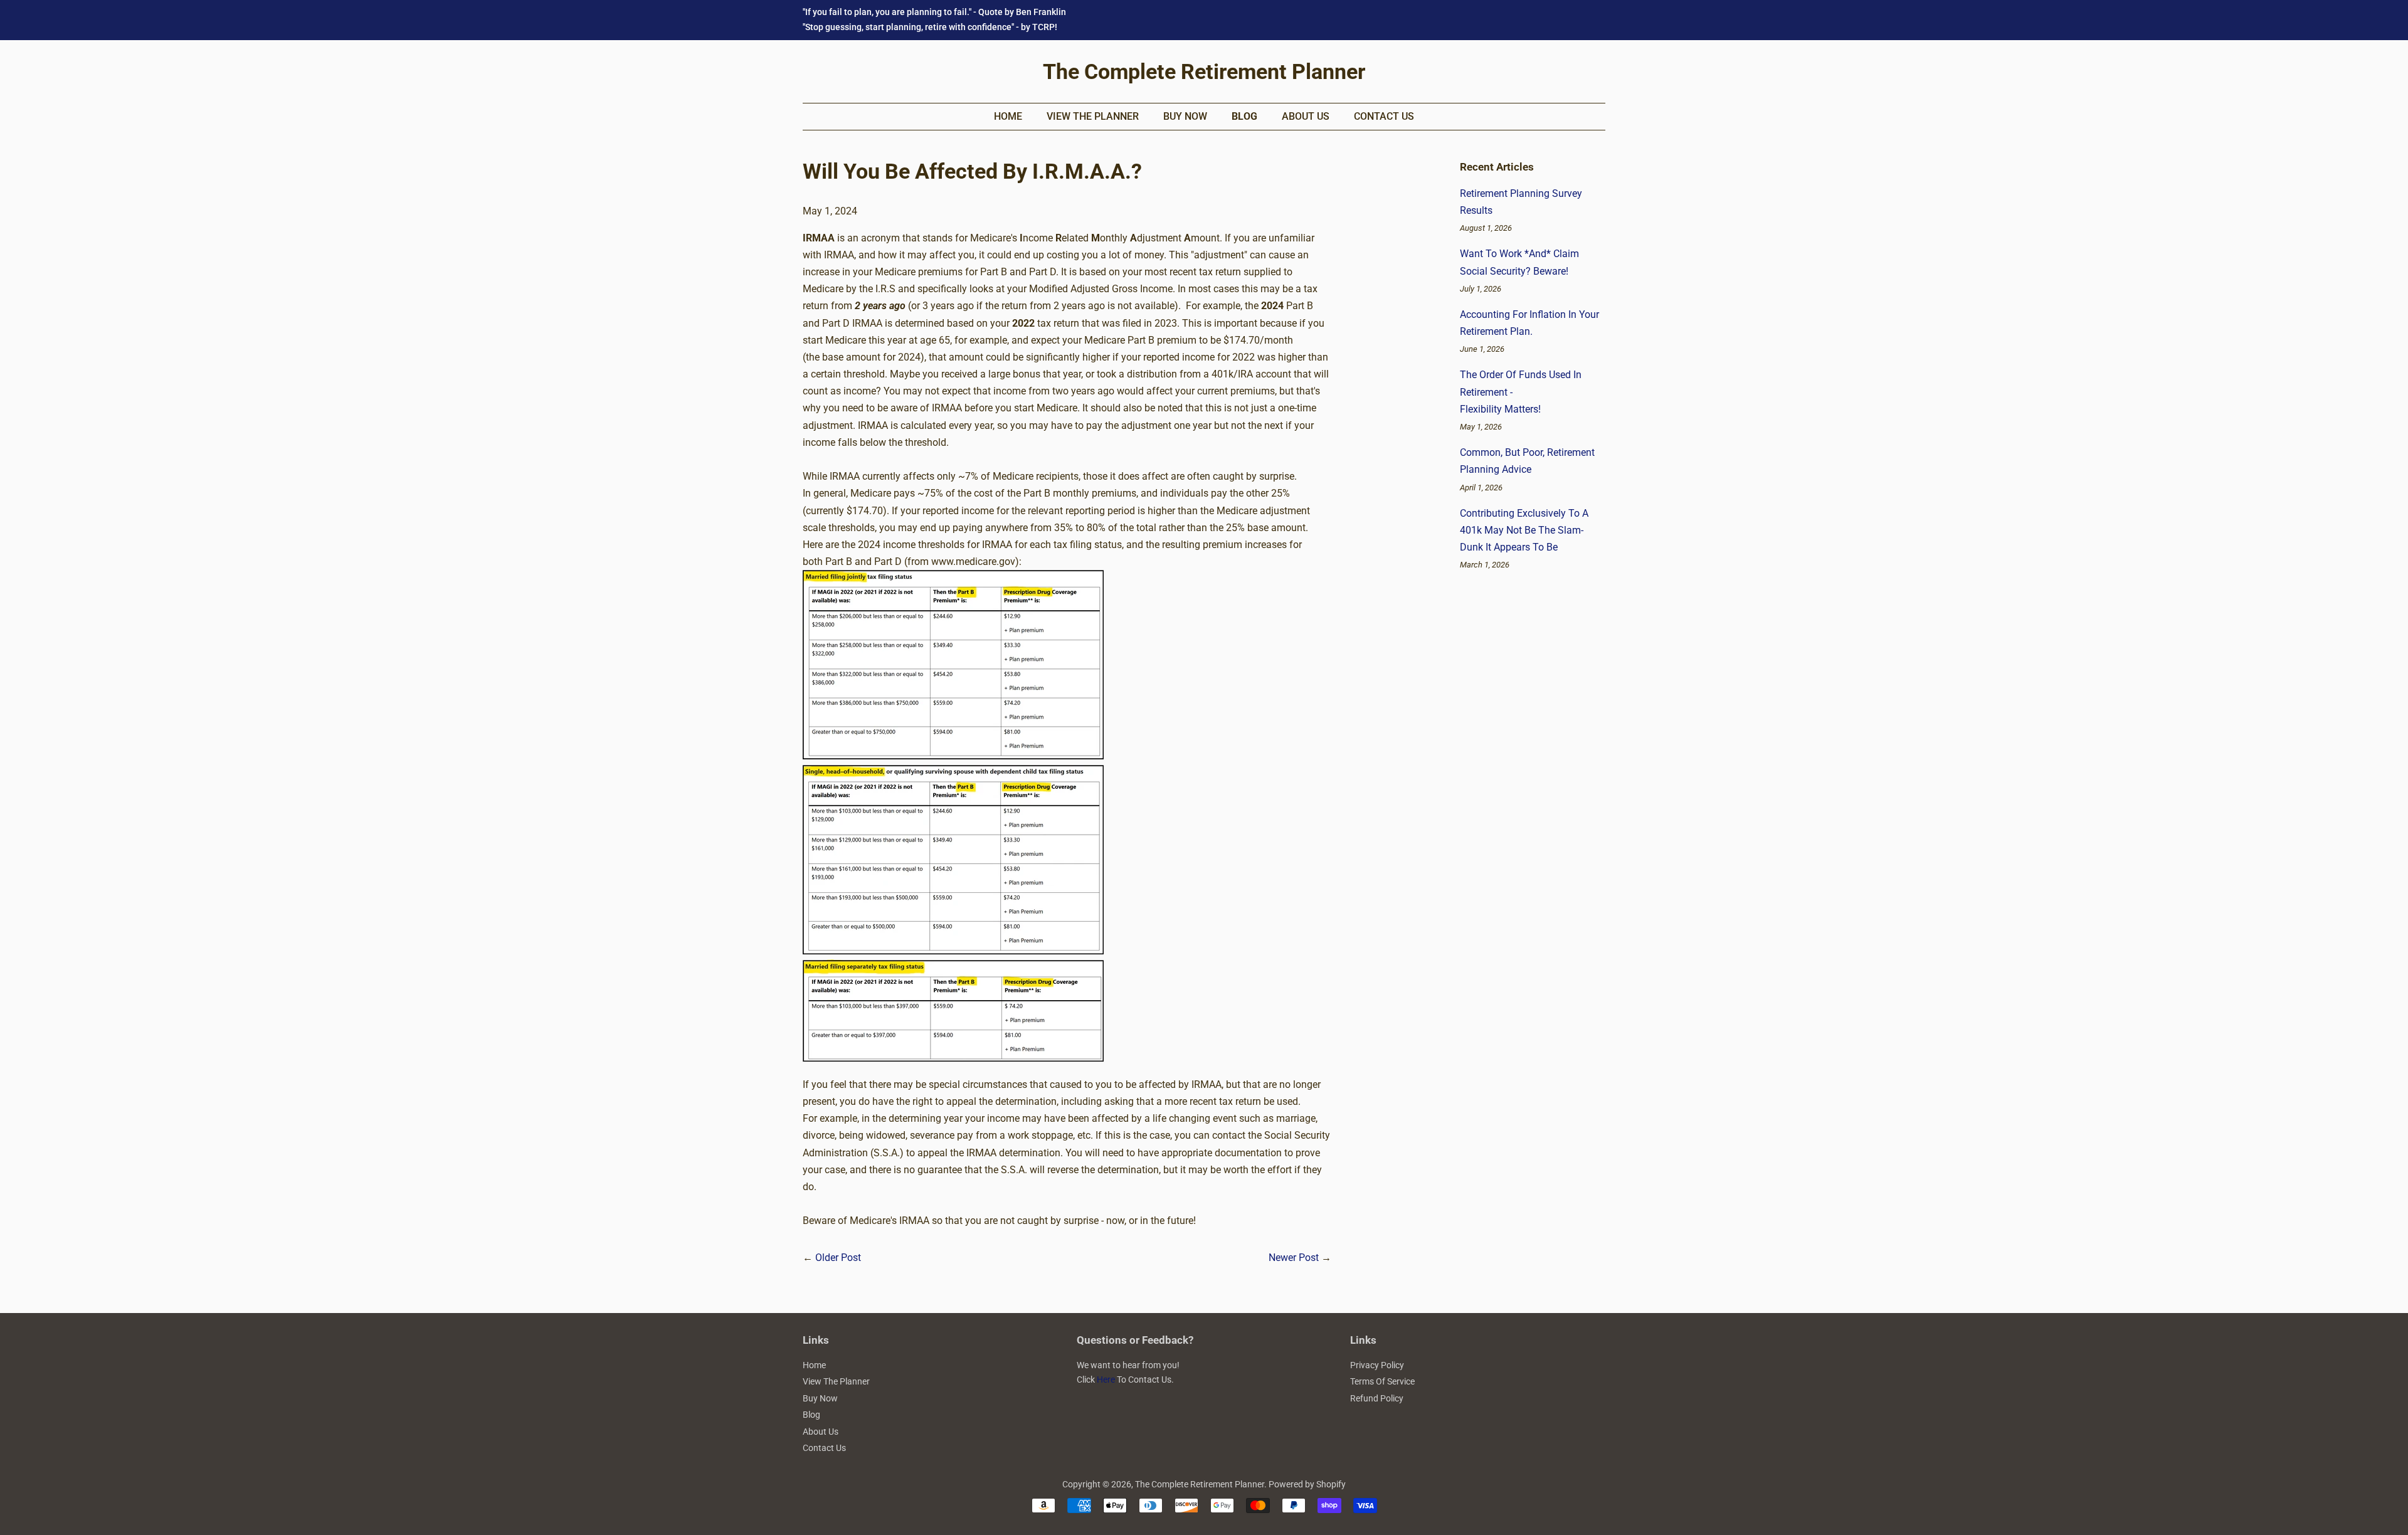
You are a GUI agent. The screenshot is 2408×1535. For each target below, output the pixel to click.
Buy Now (1185, 116)
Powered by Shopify (1307, 1484)
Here (1106, 1379)
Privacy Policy (1377, 1365)
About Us (1306, 116)
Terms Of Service (1382, 1381)
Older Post (838, 1258)
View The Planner (1093, 116)
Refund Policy (1377, 1398)
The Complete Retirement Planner (1204, 71)
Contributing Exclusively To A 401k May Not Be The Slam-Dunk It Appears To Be (1524, 530)
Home (1008, 116)
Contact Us (1384, 116)
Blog (1244, 116)
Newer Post (1294, 1258)
